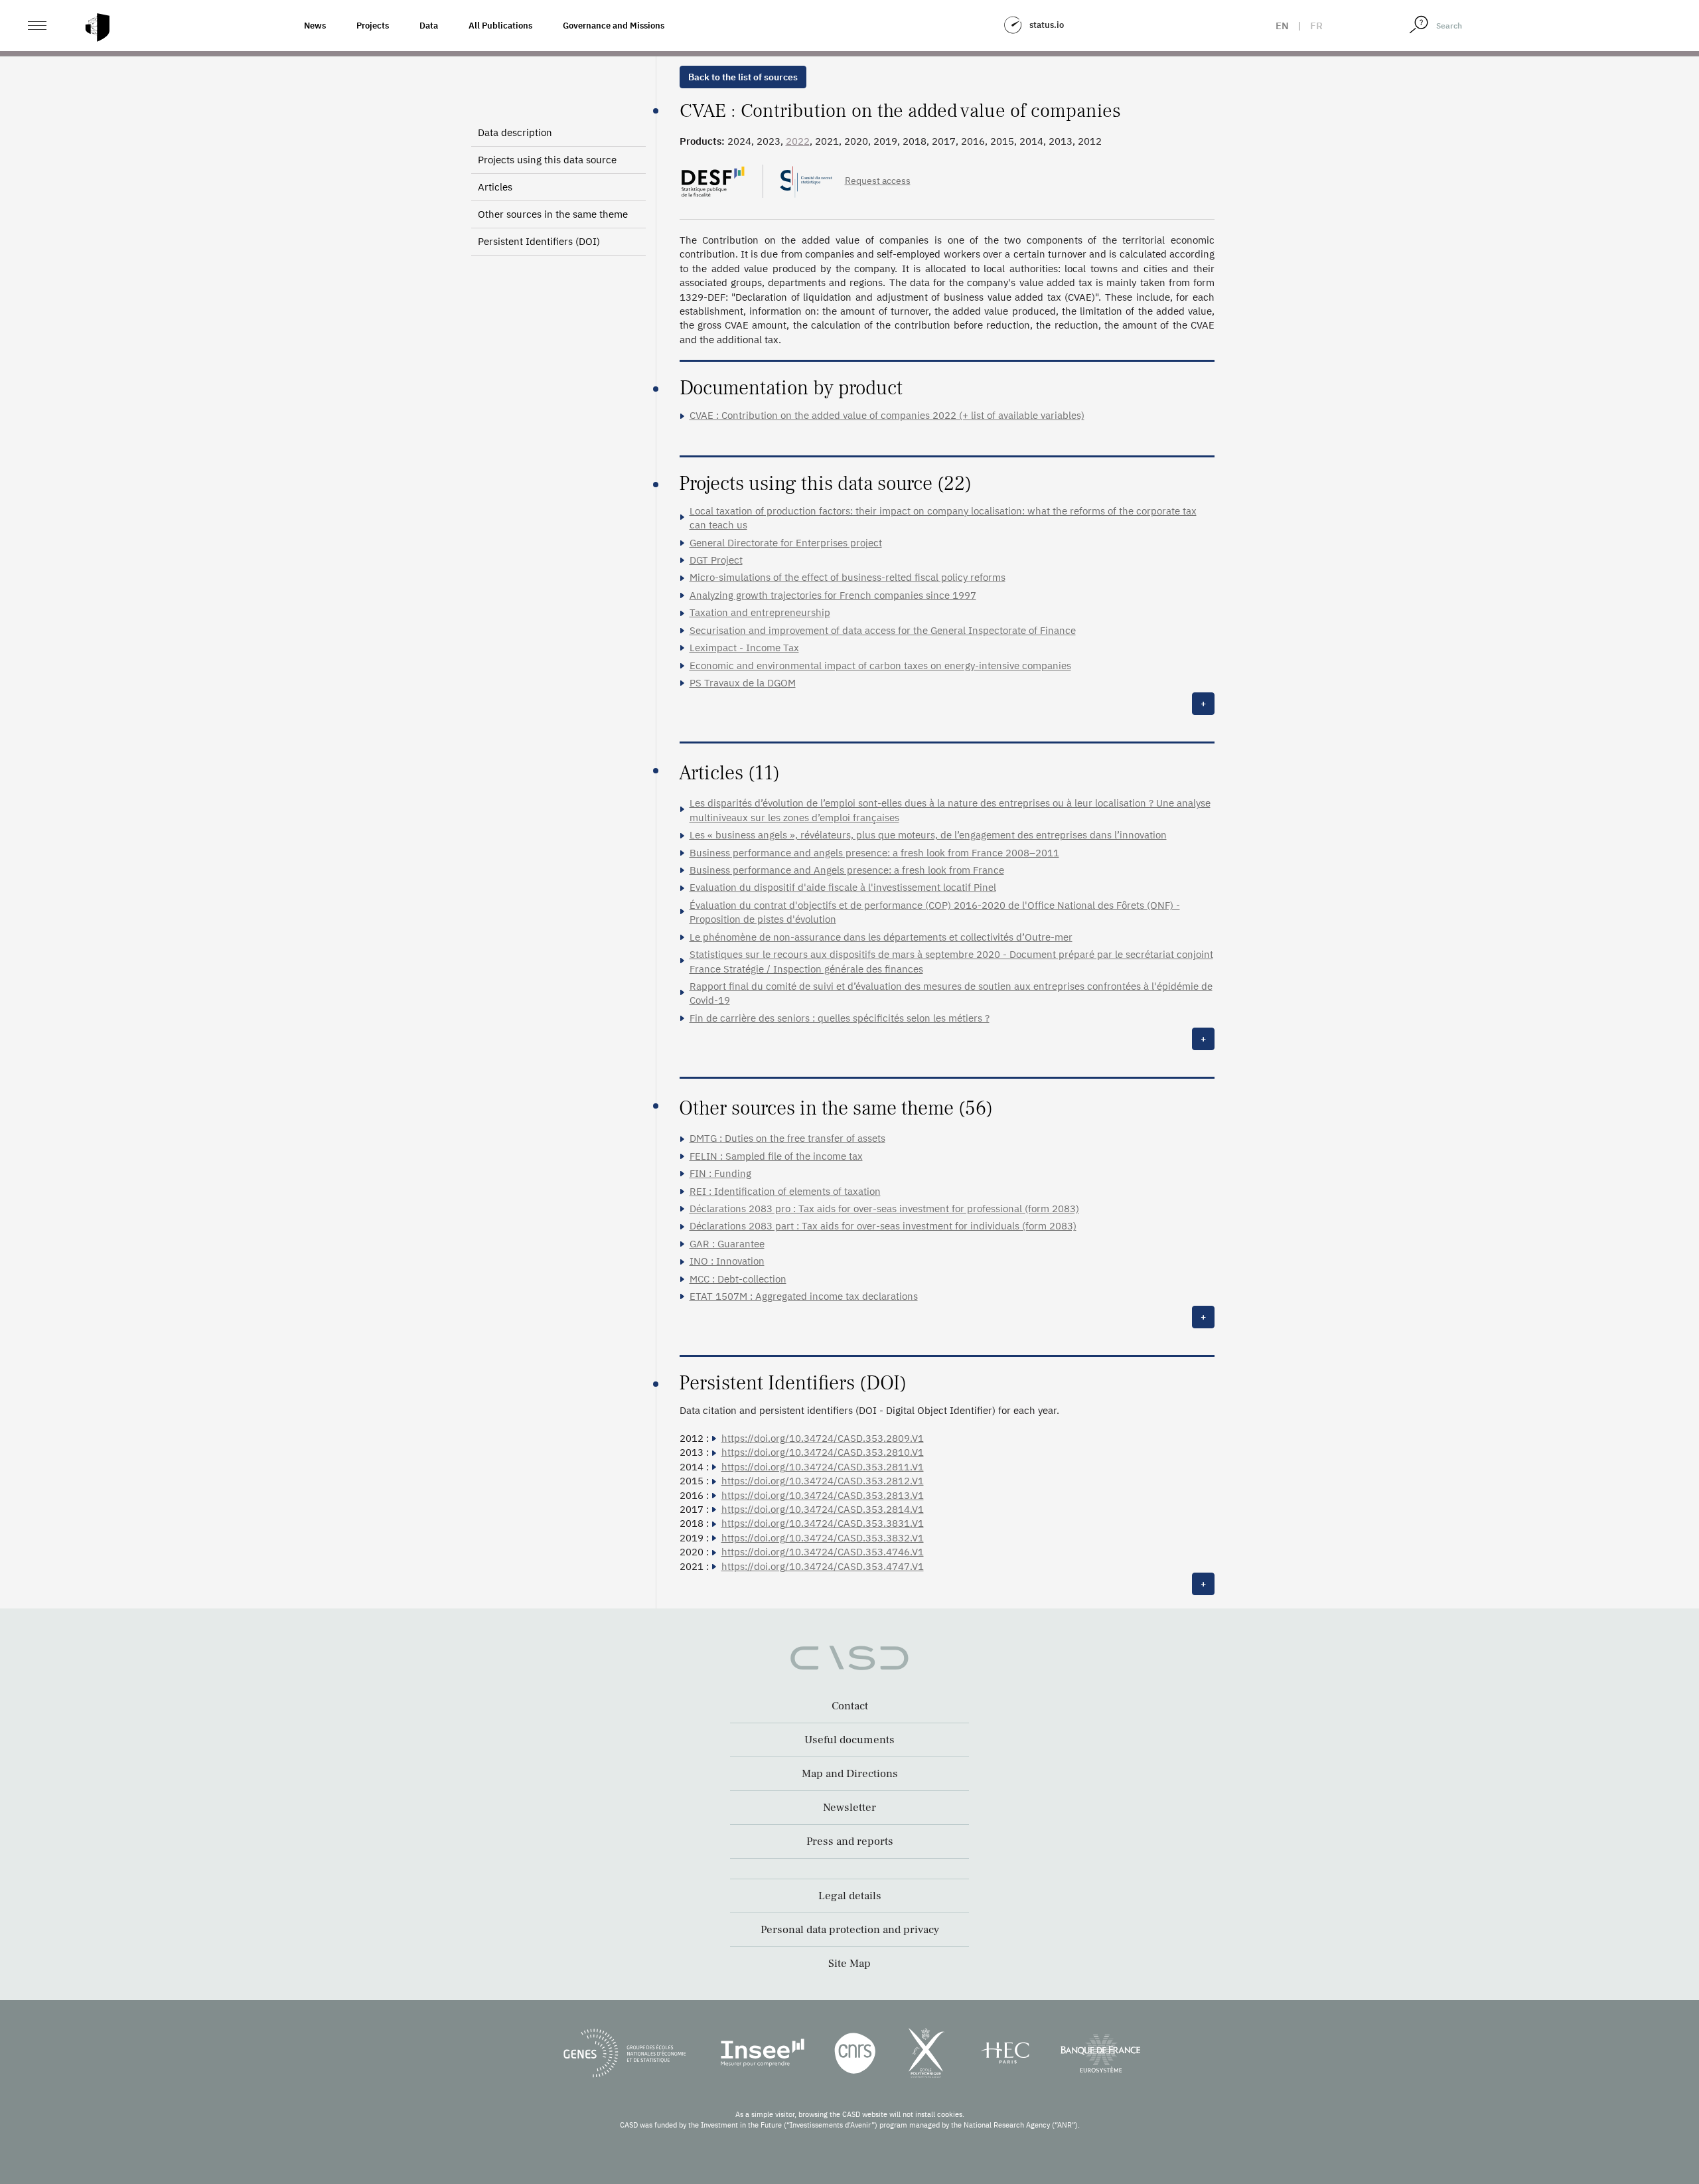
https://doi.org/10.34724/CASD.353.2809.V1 (823, 1438)
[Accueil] (98, 28)
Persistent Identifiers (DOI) (539, 241)
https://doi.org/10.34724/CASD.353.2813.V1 (823, 1495)
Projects (373, 26)
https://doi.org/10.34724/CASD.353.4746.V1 (823, 1552)
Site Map (849, 1964)
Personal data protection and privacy (850, 1930)
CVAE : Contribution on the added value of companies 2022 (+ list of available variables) (887, 415)
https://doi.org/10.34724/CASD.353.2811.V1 (823, 1467)
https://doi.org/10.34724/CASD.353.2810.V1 (823, 1452)
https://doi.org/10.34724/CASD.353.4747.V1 (823, 1566)
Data (429, 26)
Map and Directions (850, 1774)
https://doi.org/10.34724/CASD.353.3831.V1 (823, 1523)
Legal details (850, 1896)
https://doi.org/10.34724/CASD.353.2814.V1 (823, 1509)
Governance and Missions (614, 26)
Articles (495, 187)
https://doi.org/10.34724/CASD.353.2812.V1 (823, 1481)
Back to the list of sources (743, 77)
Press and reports (850, 1841)
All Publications (500, 26)
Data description (515, 132)
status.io (1047, 25)
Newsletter (849, 1808)
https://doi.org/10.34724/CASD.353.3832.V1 (823, 1538)
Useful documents (849, 1740)
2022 (798, 141)
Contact (850, 1706)
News (315, 26)
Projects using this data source (547, 160)
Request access (878, 181)
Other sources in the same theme (553, 214)
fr (1316, 26)
